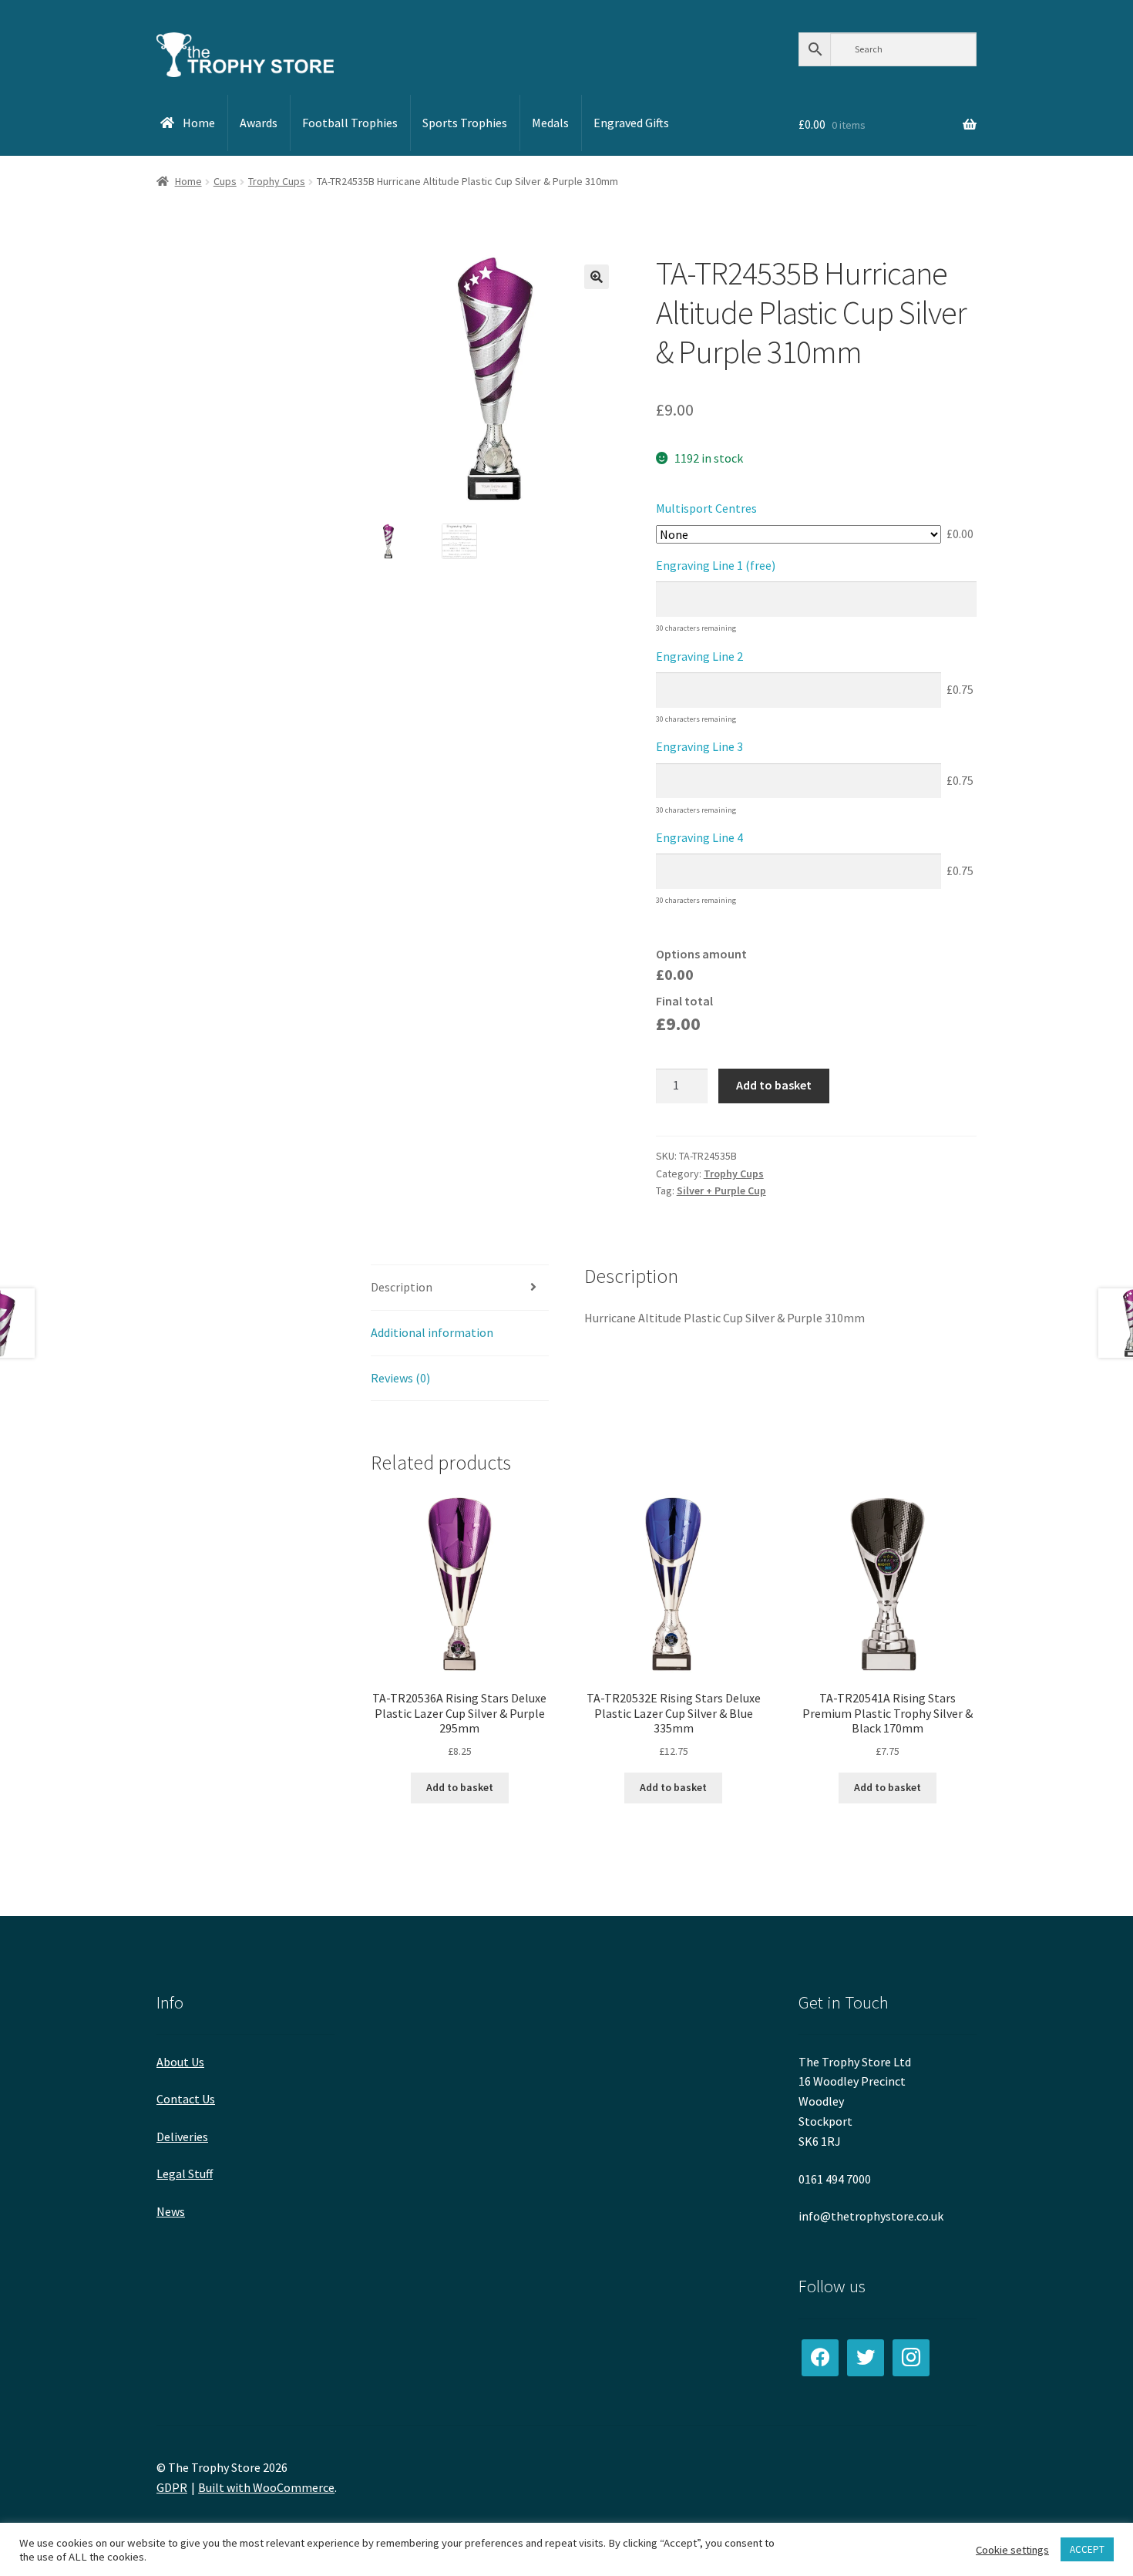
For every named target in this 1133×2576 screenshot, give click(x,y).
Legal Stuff (185, 2174)
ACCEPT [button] (1087, 2549)
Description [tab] (402, 1287)
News (171, 2211)
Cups (225, 181)
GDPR (172, 2487)
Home (188, 181)
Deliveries (182, 2137)
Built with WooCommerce (266, 2487)
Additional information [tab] (432, 1332)
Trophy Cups (277, 181)
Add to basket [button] (460, 1787)
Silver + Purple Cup (721, 1190)
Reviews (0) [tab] (400, 1378)
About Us (180, 2062)
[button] (597, 277)
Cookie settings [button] (1012, 2550)
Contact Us (186, 2099)
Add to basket (774, 1085)
